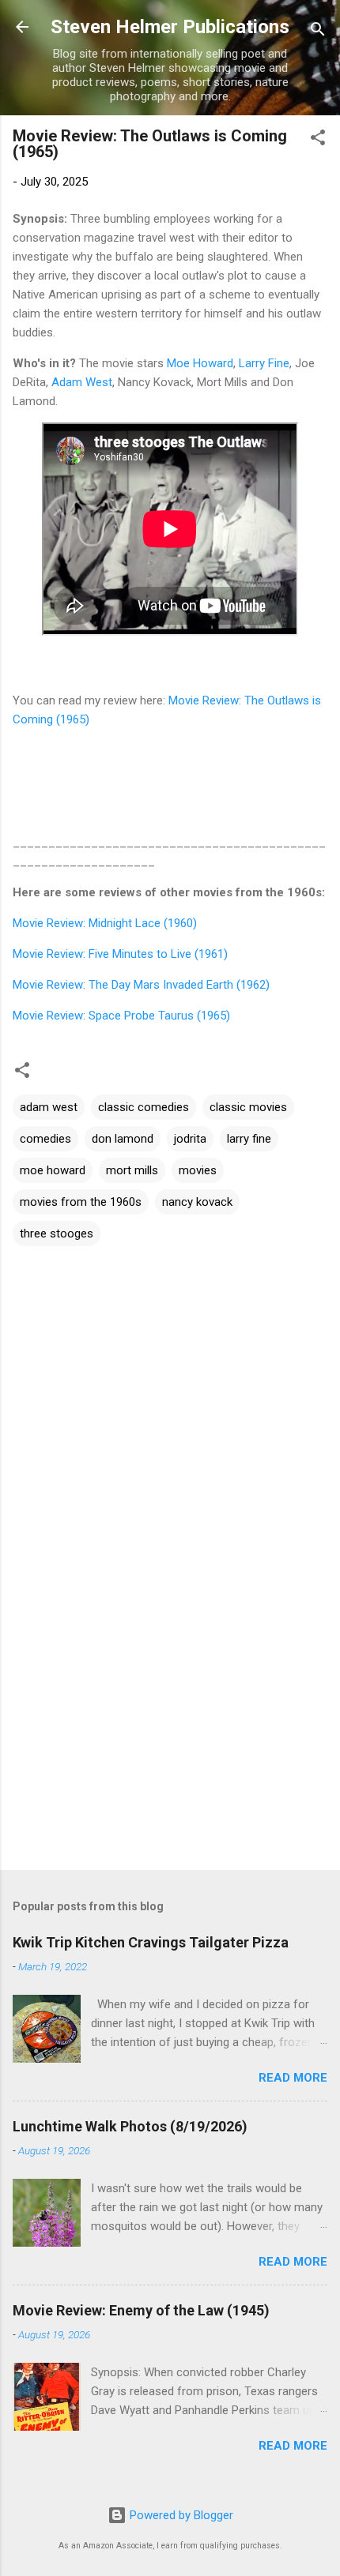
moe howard (53, 1170)
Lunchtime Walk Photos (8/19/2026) (130, 2126)
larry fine (249, 1139)
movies (198, 1170)
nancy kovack (197, 1202)
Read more (293, 2078)
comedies (45, 1139)
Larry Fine (264, 363)
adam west (49, 1107)
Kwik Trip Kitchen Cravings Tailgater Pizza (151, 1942)
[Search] (318, 32)
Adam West (82, 382)
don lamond (123, 1139)
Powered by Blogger (180, 2515)
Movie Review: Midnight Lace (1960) (105, 923)
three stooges (57, 1234)
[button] (318, 140)
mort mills (132, 1170)
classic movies (248, 1107)
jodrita (190, 1139)
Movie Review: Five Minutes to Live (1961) (120, 954)
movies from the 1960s (81, 1202)
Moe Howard (200, 363)
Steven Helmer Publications (170, 27)
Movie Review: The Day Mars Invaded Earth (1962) (141, 985)
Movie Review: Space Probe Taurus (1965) (121, 1016)
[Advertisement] (170, 1734)
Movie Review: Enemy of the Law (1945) (141, 2310)
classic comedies (144, 1107)
